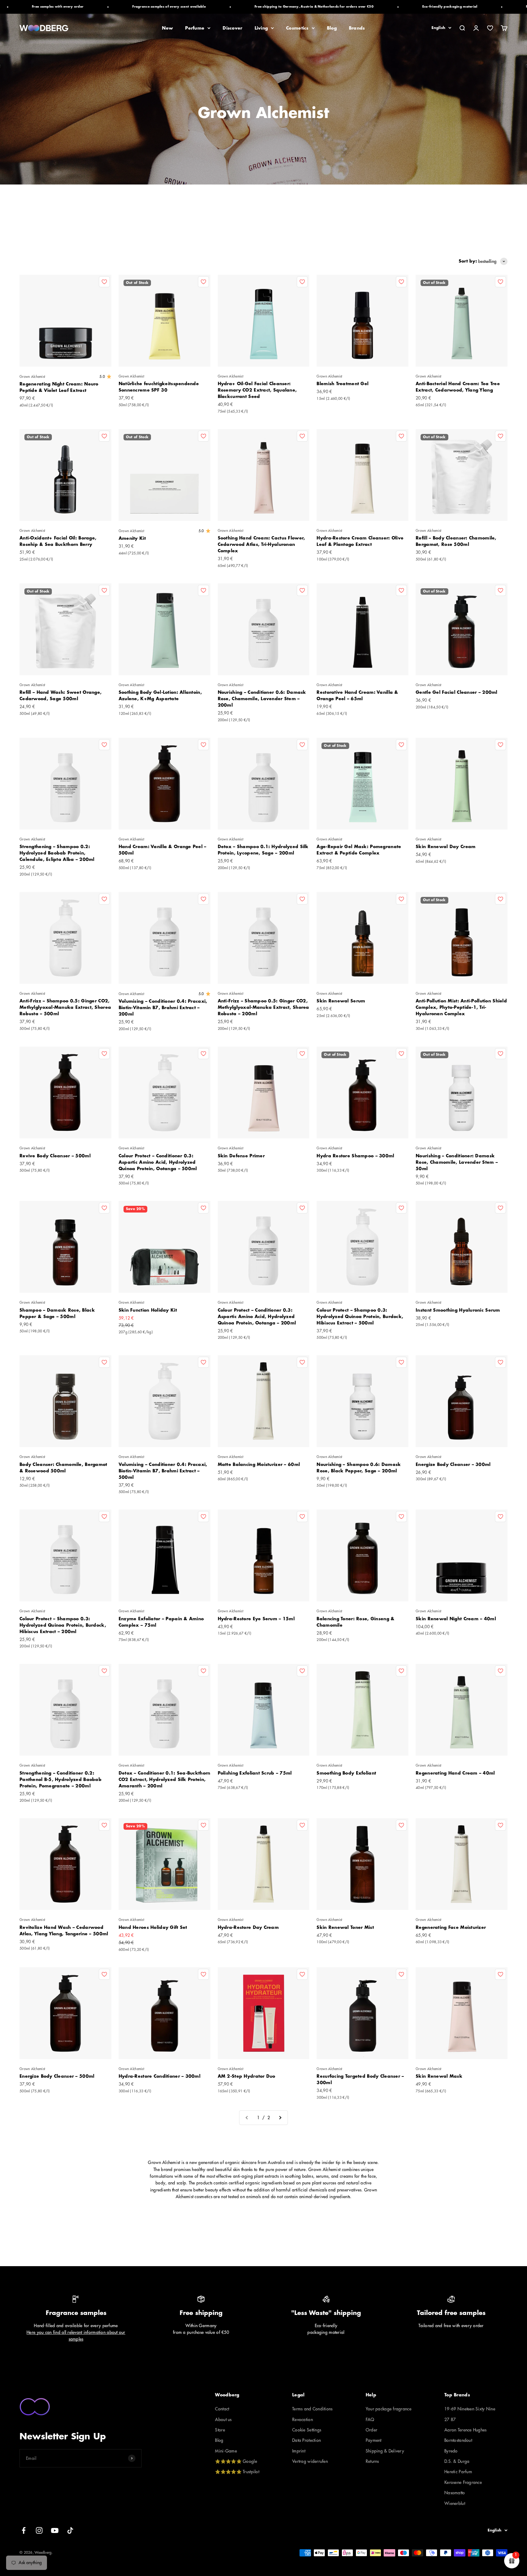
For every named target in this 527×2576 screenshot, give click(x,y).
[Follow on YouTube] (55, 2530)
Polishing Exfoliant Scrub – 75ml (255, 1773)
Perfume (195, 28)
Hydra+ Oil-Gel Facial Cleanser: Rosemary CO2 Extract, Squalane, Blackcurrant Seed (257, 390)
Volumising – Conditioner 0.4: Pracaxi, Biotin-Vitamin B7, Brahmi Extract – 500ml (163, 1471)
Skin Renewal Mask (439, 2076)
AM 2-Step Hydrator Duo (247, 2076)
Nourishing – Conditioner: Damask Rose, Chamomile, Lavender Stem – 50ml (457, 1162)
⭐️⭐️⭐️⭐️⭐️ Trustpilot (237, 2472)
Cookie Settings (307, 2430)
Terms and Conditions (312, 2409)
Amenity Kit (132, 538)
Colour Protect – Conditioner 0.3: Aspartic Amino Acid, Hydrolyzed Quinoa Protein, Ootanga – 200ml (257, 1317)
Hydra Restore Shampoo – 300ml (355, 1156)
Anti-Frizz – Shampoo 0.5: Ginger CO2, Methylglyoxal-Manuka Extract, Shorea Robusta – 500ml (65, 1007)
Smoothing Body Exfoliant (346, 1773)
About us (223, 2420)
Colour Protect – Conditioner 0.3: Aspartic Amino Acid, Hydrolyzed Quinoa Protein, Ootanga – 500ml (158, 1162)
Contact (222, 2409)
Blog (332, 28)
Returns (372, 2461)
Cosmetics (297, 28)
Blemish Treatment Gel (342, 384)
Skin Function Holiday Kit (148, 1310)
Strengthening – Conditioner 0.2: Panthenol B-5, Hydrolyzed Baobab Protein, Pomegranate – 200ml (61, 1779)
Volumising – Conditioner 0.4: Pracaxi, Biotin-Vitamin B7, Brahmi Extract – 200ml (163, 1008)
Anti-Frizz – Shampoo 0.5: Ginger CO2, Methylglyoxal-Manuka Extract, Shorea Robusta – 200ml (263, 1007)
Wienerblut (455, 2503)
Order (371, 2430)
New (167, 28)
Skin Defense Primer (241, 1156)
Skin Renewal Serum (341, 1001)
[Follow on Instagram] (39, 2530)
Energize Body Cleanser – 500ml (57, 2076)
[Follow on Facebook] (24, 2530)
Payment (374, 2440)
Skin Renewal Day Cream (446, 847)
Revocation (303, 2420)
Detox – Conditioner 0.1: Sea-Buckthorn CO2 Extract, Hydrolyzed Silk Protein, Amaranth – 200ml (165, 1779)
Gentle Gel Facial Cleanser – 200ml (457, 692)
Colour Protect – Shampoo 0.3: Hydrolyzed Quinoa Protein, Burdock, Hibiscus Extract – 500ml (360, 1317)
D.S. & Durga (457, 2461)
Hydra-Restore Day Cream (248, 1927)
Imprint (299, 2451)
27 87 (450, 2420)
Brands (357, 28)
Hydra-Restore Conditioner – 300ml (160, 2076)
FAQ (370, 2420)
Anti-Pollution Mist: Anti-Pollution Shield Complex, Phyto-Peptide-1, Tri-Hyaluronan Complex (461, 1007)
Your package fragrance (389, 2409)
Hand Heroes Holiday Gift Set (153, 1927)
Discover (232, 28)
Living (261, 28)
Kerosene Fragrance (463, 2482)
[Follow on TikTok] (70, 2530)
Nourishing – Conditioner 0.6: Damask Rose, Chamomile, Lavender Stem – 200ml (262, 699)
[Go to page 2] (280, 2118)
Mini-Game (226, 2451)
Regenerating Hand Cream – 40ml (455, 1773)
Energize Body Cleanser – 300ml (453, 1464)
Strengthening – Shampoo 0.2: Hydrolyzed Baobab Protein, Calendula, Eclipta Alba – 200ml (57, 853)
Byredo (451, 2451)
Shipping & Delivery (385, 2451)
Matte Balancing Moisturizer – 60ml (259, 1464)
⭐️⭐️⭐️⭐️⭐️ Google (236, 2461)
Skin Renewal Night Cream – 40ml (456, 1619)
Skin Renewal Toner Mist (345, 1927)
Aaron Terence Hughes (466, 2430)
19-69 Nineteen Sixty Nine (470, 2409)
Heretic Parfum (458, 2472)
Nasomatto (455, 2493)
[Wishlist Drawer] (490, 28)
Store (220, 2430)
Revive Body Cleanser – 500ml (55, 1156)
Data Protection (307, 2440)
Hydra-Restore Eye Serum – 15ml (256, 1619)
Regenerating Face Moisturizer (451, 1927)
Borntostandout (458, 2440)
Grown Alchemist (32, 377)
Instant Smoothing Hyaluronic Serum (458, 1310)
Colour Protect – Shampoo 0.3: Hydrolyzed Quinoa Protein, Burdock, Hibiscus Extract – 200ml (63, 1625)
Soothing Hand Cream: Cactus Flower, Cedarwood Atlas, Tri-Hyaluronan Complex (262, 544)
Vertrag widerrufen (310, 2461)
